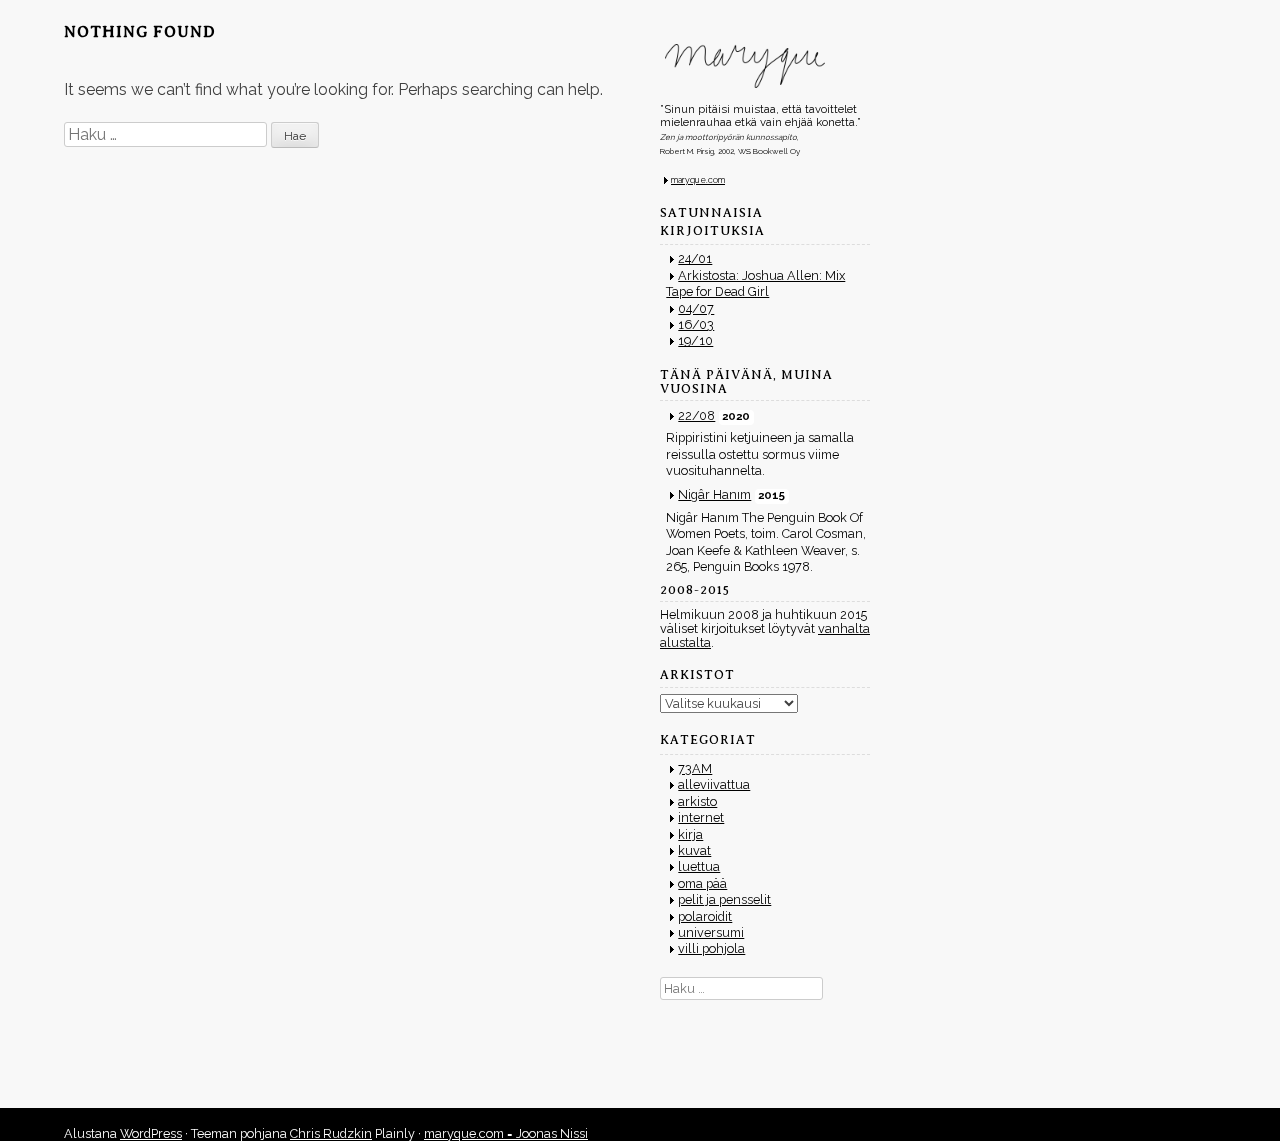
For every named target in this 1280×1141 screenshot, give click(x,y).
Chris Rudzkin (331, 1133)
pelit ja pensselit (724, 899)
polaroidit (705, 916)
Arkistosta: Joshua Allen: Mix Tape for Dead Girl (755, 283)
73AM (695, 768)
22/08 (696, 415)
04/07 (696, 308)
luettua (699, 866)
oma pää (702, 883)
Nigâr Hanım (714, 494)
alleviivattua (714, 784)
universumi (711, 932)
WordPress (151, 1133)
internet (701, 817)
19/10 (695, 340)
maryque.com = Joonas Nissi (506, 1133)
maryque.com (698, 180)
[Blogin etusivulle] (765, 66)
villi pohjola (711, 948)
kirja (690, 834)
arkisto (697, 801)
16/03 (696, 324)
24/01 (695, 258)
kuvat (694, 850)
